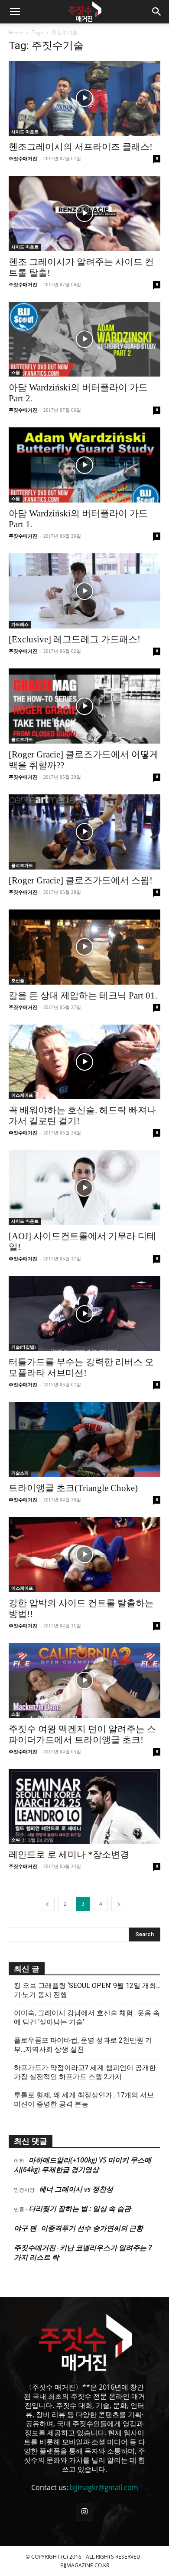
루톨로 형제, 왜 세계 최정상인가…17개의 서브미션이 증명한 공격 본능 (84, 2100)
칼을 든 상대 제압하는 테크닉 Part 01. (83, 995)
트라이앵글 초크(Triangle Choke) (73, 1488)
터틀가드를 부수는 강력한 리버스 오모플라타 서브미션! (81, 1367)
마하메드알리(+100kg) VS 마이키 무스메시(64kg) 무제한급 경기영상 (83, 2165)
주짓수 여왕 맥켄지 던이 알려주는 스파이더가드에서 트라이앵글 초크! (82, 1734)
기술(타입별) (23, 1347)
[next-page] (119, 1904)
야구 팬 (25, 2228)
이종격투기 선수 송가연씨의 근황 (92, 2228)
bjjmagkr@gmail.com (104, 2487)
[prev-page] (47, 1904)
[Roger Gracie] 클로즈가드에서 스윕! (81, 880)
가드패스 (20, 624)
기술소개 (20, 1473)
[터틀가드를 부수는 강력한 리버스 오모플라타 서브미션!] (84, 1314)
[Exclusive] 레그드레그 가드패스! (75, 639)
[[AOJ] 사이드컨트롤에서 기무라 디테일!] (84, 1188)
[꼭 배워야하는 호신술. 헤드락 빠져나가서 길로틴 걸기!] (84, 1062)
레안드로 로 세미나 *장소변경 (69, 1855)
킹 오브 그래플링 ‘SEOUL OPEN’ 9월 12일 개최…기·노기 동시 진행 (87, 1990)
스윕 (16, 372)
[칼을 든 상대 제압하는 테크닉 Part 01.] (84, 947)
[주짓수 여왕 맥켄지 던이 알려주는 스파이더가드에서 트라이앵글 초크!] (84, 1681)
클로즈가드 (22, 739)
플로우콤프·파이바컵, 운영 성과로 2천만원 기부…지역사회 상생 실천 (83, 2045)
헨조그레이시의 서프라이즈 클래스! (81, 147)
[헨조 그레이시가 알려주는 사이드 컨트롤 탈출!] (84, 213)
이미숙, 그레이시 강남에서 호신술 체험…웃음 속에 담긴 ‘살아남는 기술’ (87, 2017)
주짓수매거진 (23, 159)
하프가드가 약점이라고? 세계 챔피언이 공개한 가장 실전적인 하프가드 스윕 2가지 (85, 2072)
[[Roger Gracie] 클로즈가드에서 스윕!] (84, 832)
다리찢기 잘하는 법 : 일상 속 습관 (80, 2209)
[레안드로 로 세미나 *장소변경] (84, 1807)
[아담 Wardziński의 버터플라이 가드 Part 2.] (84, 339)
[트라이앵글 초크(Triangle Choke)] (84, 1440)
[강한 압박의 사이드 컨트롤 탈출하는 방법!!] (84, 1555)
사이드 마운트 (25, 132)
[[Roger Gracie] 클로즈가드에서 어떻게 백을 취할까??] (84, 706)
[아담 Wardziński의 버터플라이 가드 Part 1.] (84, 465)
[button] (15, 12)
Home (16, 32)
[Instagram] (84, 2512)
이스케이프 (22, 1095)
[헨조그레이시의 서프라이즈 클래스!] (84, 98)
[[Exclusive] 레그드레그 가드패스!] (84, 591)
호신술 (18, 980)
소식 (16, 1840)
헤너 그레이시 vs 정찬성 (76, 2189)
